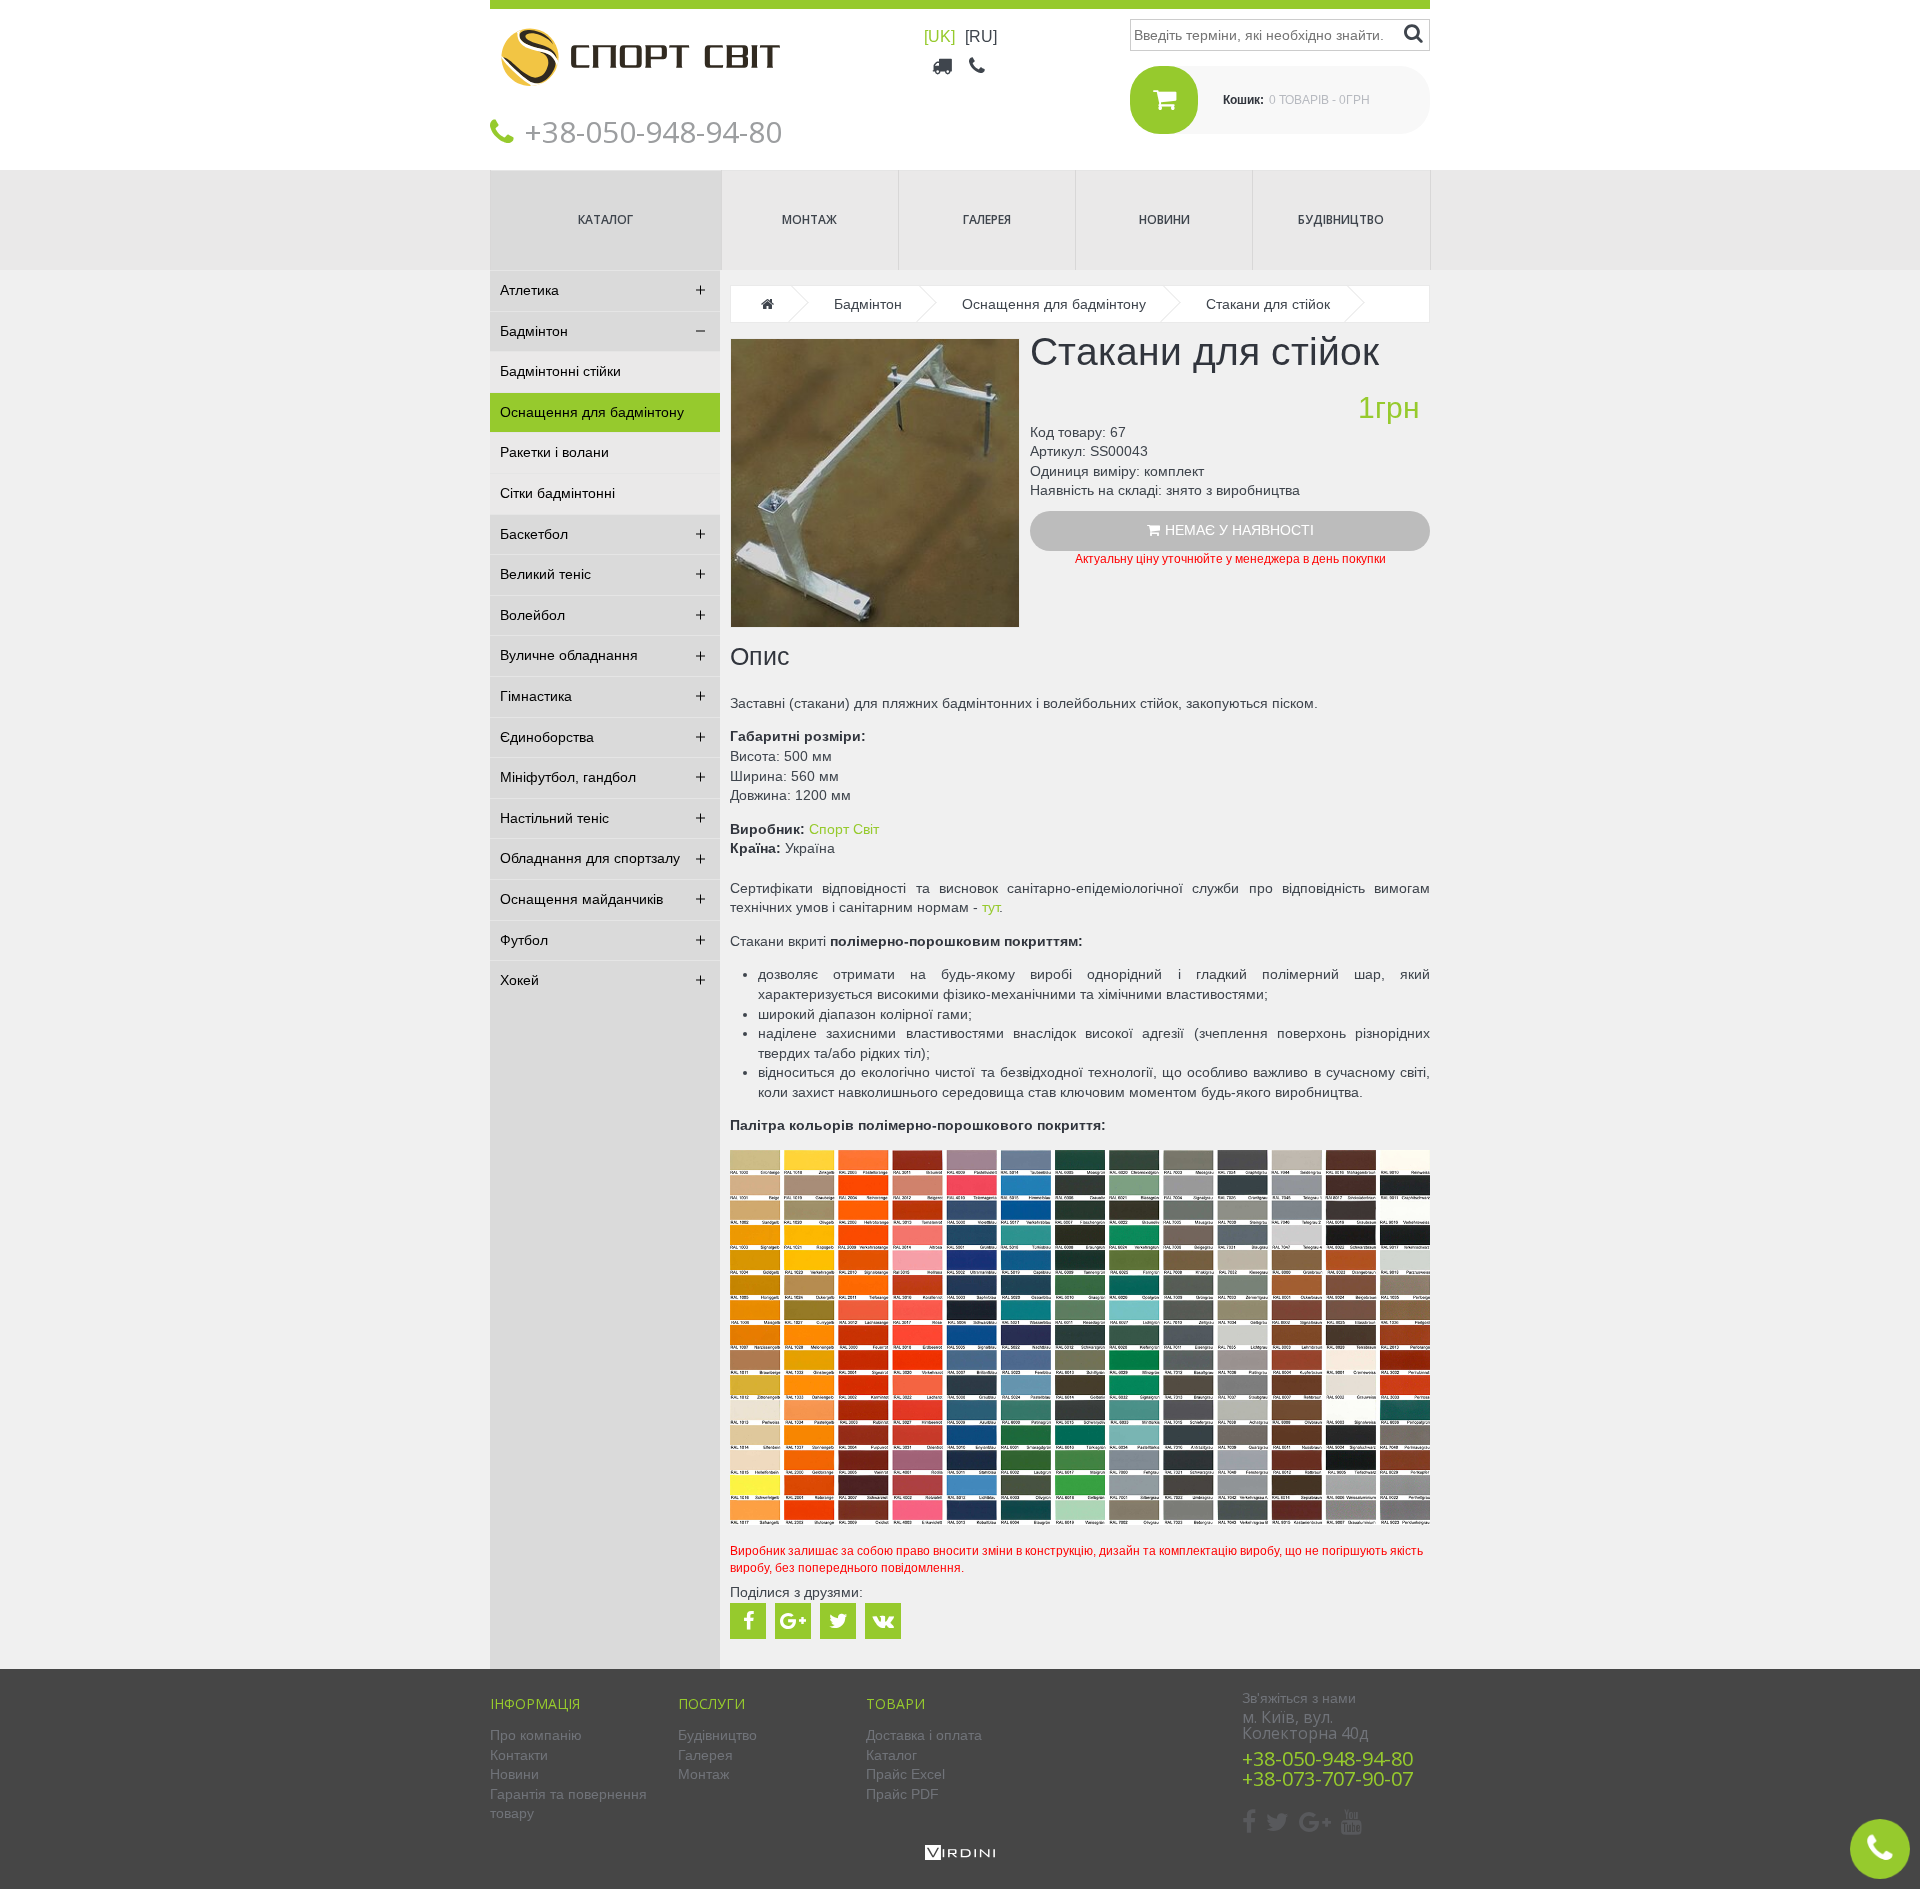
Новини (1164, 219)
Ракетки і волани (554, 452)
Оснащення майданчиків (581, 899)
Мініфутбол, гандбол (568, 777)
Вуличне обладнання (569, 655)
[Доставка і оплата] (943, 65)
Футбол (524, 940)
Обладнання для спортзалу (590, 858)
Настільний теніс (554, 818)
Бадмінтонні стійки (560, 371)
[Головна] (640, 101)
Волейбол (532, 615)
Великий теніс (545, 574)
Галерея (987, 219)
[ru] (981, 36)
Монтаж (809, 219)
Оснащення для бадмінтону (592, 412)
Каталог (605, 219)
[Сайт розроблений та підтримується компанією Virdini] (960, 1855)
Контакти (519, 1755)
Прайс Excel (905, 1774)
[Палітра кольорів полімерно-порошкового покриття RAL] (1080, 1520)
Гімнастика (536, 696)
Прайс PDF (902, 1794)
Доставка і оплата (924, 1735)
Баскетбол (534, 534)
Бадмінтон (534, 331)
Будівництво (1341, 219)
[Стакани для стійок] (875, 483)
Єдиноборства (547, 737)
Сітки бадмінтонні (557, 493)
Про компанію (536, 1735)
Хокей (519, 980)
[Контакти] (978, 65)
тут (990, 907)
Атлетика (529, 290)
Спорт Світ (844, 829)
